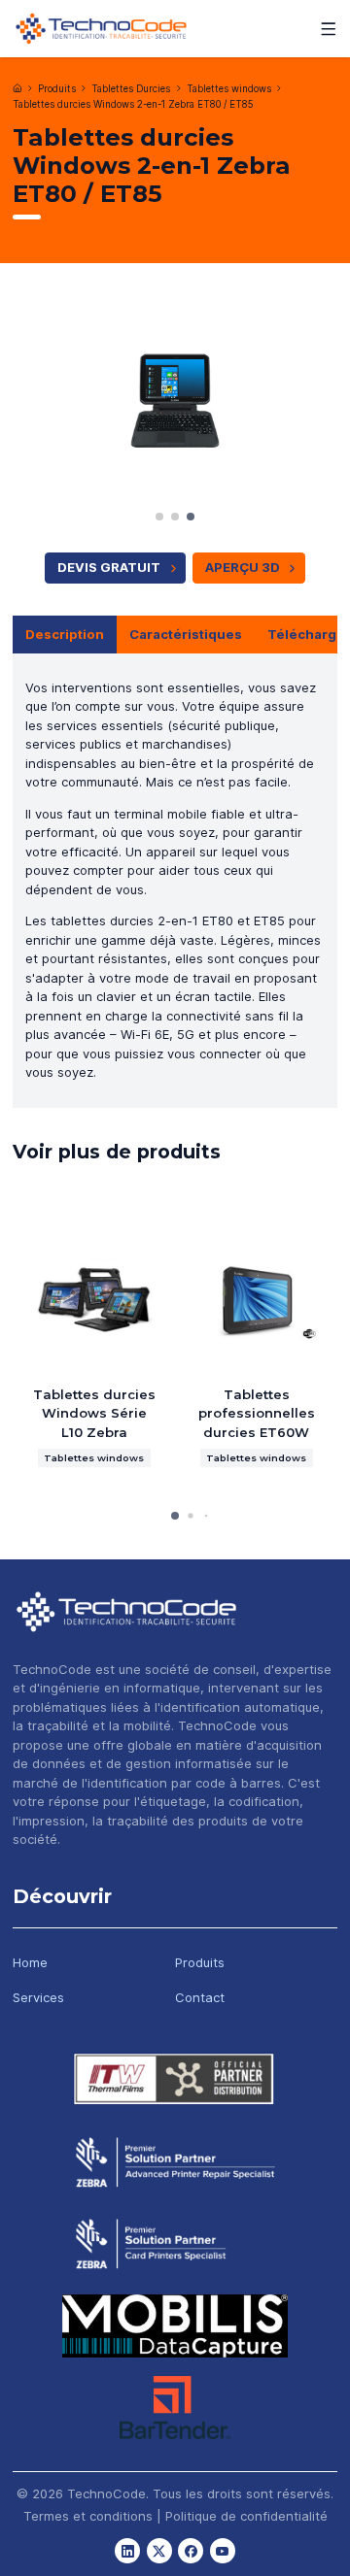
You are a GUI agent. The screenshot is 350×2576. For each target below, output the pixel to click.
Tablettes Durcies (131, 89)
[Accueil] (17, 88)
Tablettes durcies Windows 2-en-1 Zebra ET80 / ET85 (133, 104)
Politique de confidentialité (246, 2516)
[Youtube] (223, 2551)
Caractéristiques (186, 634)
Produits (57, 89)
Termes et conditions (88, 2516)
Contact (200, 1997)
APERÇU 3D (243, 567)
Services (38, 1997)
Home (30, 1962)
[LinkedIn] (127, 2551)
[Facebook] (191, 2551)
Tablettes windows (229, 89)
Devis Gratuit (109, 567)
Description (65, 634)
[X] (159, 2551)
